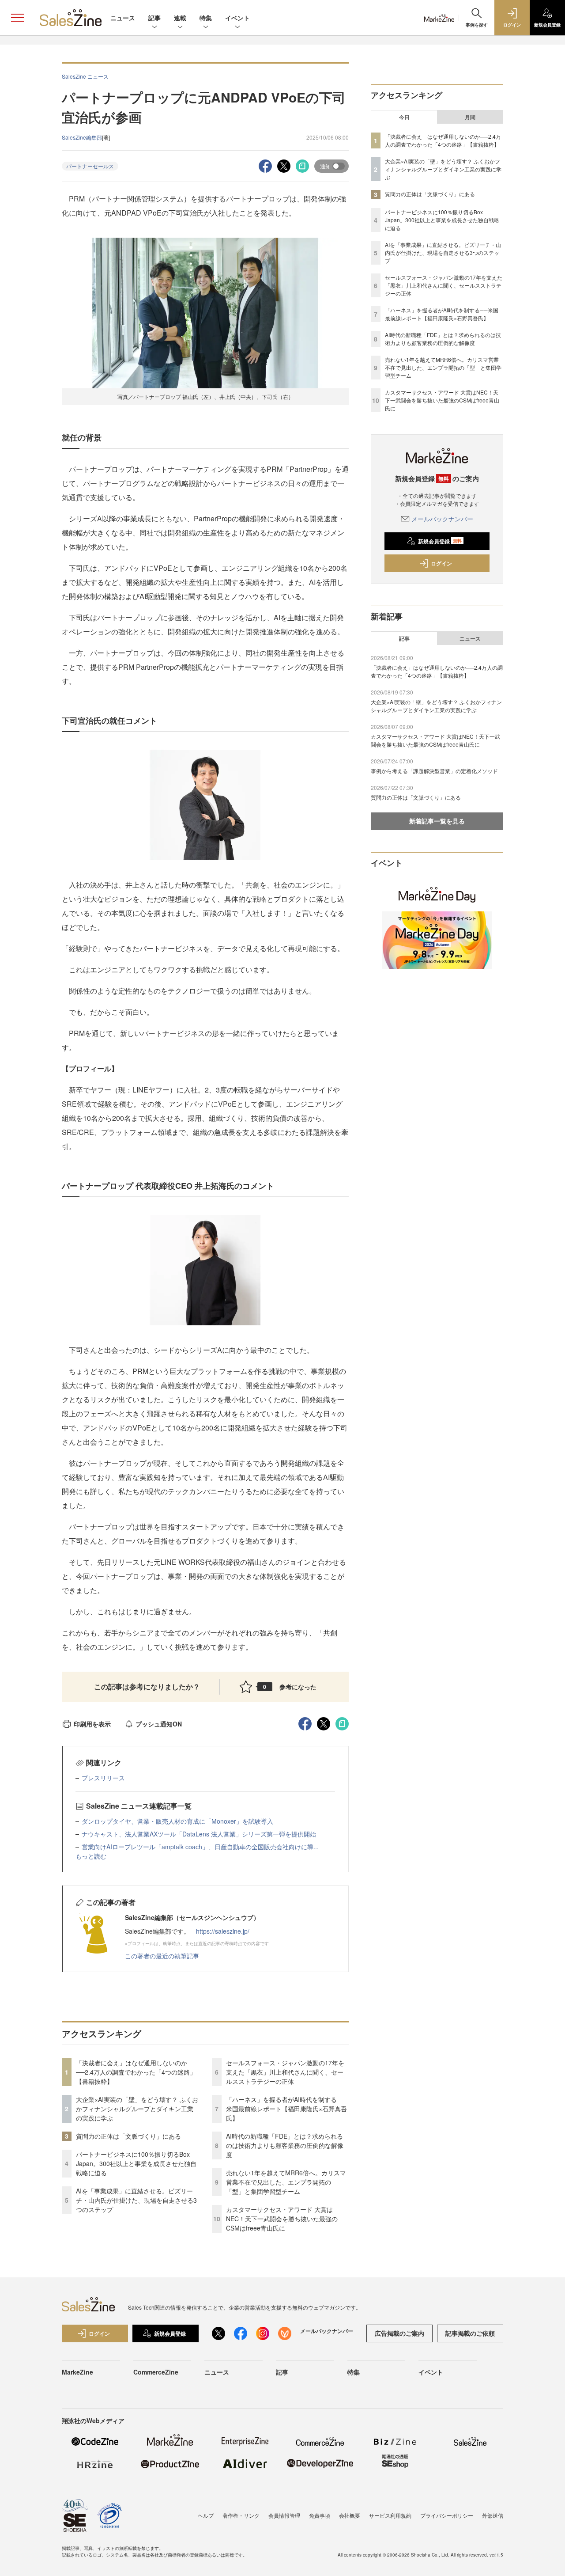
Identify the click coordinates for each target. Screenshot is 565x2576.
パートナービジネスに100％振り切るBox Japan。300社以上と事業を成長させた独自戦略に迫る (136, 2163)
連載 (180, 18)
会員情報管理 (284, 2515)
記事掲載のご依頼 (470, 2333)
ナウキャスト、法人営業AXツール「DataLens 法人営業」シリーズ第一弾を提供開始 (199, 1834)
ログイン (441, 563)
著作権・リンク (241, 2515)
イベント (237, 18)
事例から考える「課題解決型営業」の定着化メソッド (434, 771)
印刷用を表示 (92, 1724)
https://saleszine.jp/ (223, 1931)
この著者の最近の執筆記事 (162, 1956)
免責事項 (320, 2515)
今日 (404, 117)
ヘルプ (206, 2515)
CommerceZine (156, 2372)
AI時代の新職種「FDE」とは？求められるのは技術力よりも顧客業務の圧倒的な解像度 (285, 2145)
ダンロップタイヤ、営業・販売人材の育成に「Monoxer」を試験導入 (177, 1821)
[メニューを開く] (18, 18)
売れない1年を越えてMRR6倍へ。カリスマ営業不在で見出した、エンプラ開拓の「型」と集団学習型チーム (286, 2182)
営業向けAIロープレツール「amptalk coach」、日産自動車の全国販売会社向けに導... (200, 1847)
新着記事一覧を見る (437, 821)
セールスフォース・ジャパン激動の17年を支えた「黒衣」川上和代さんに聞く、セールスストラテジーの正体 (285, 2072)
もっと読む (91, 1856)
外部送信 (493, 2515)
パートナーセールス (90, 166)
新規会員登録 (440, 541)
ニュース (123, 18)
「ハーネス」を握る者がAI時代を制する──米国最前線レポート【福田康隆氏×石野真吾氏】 (286, 2109)
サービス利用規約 (390, 2515)
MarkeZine (77, 2372)
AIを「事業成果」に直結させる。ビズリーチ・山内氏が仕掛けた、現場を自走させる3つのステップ (136, 2200)
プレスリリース (103, 1778)
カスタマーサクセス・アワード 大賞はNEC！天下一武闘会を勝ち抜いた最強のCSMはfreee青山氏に (282, 2219)
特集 (206, 18)
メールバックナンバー (442, 519)
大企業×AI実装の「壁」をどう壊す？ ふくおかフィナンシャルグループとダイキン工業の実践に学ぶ (137, 2109)
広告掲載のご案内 (399, 2333)
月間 (470, 117)
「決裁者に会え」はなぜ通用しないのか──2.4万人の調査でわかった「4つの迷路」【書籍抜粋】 (136, 2072)
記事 (154, 18)
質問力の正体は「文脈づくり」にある (128, 2136)
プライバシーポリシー (447, 2515)
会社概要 (350, 2515)
